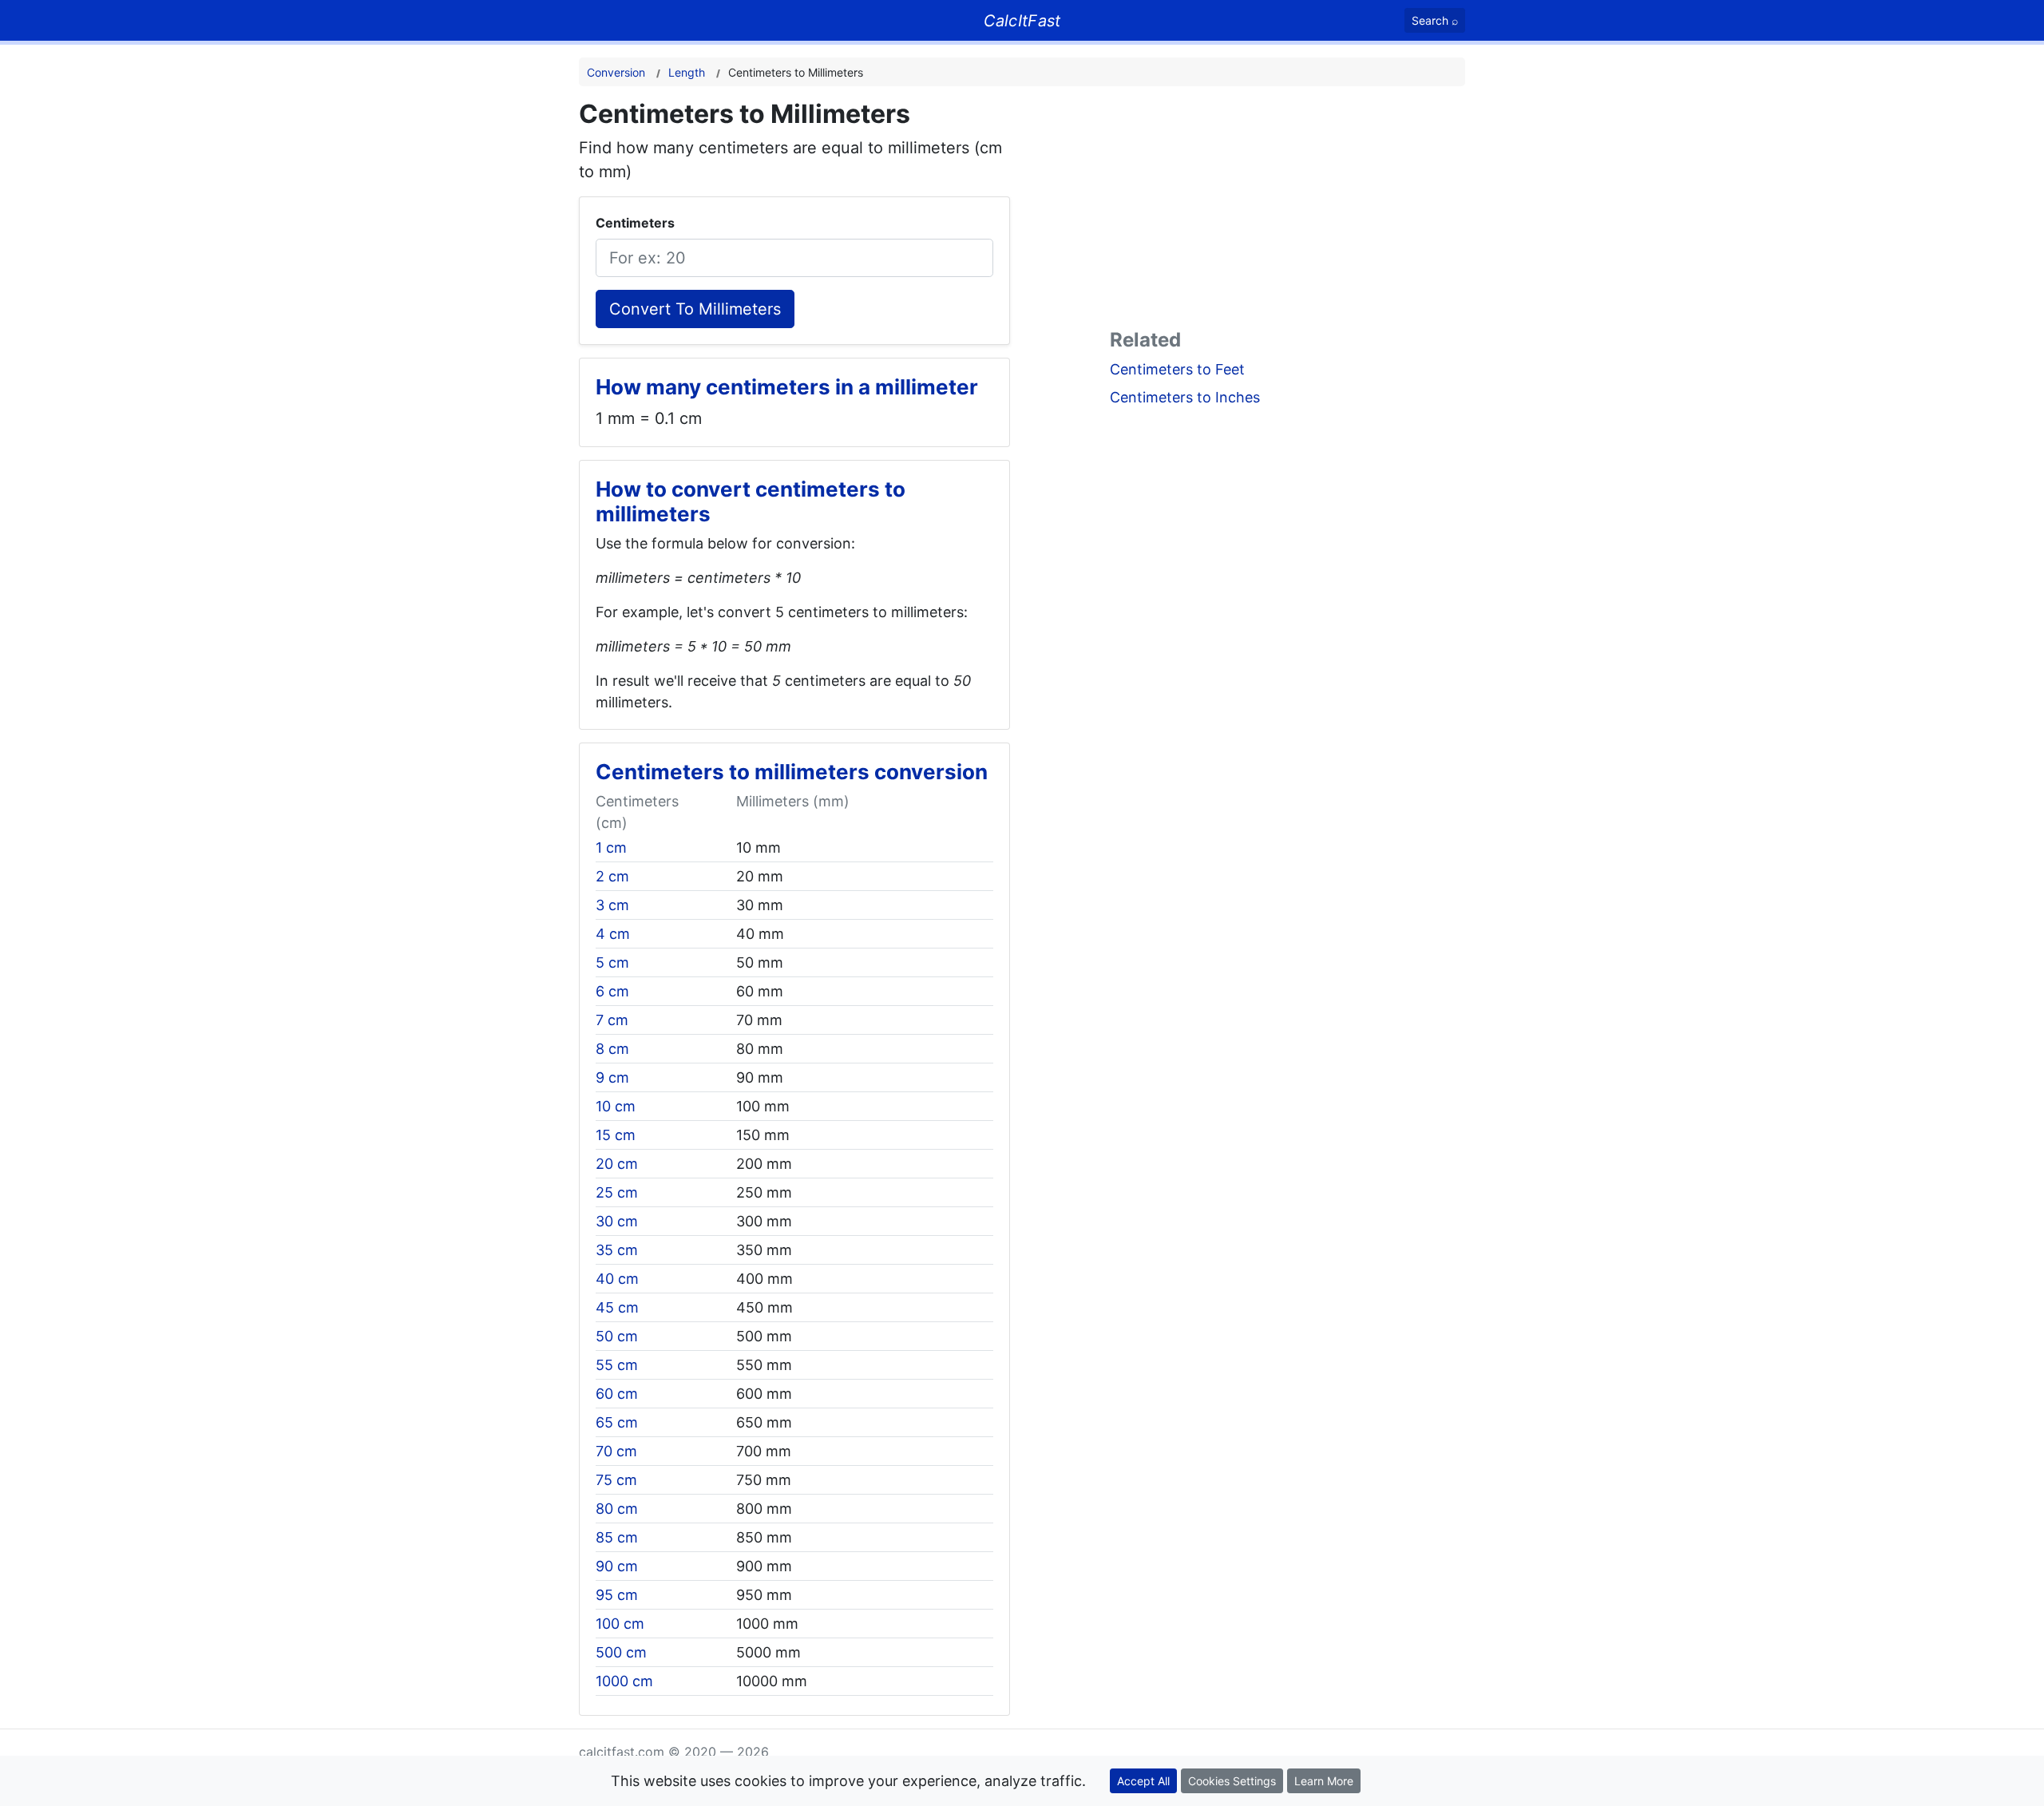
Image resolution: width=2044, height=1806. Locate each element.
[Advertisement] (1287, 211)
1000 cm (624, 1681)
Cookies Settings (1232, 1781)
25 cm (617, 1192)
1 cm (611, 848)
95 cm (617, 1595)
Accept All (1143, 1781)
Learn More (1324, 1781)
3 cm (612, 905)
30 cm (617, 1221)
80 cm (617, 1509)
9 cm (612, 1077)
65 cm (617, 1422)
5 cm (612, 962)
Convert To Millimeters (695, 309)
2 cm (612, 876)
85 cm (617, 1537)
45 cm (617, 1307)
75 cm (616, 1480)
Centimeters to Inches (1185, 397)
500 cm (621, 1652)
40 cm (617, 1279)
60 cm (617, 1394)
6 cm (612, 991)
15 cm (616, 1135)
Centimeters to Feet (1177, 369)
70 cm (616, 1451)
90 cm (617, 1566)
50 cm (617, 1336)
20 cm (617, 1164)
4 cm (613, 934)
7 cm (612, 1020)
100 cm (620, 1624)
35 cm (617, 1250)
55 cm (617, 1365)
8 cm (612, 1049)
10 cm (616, 1106)
